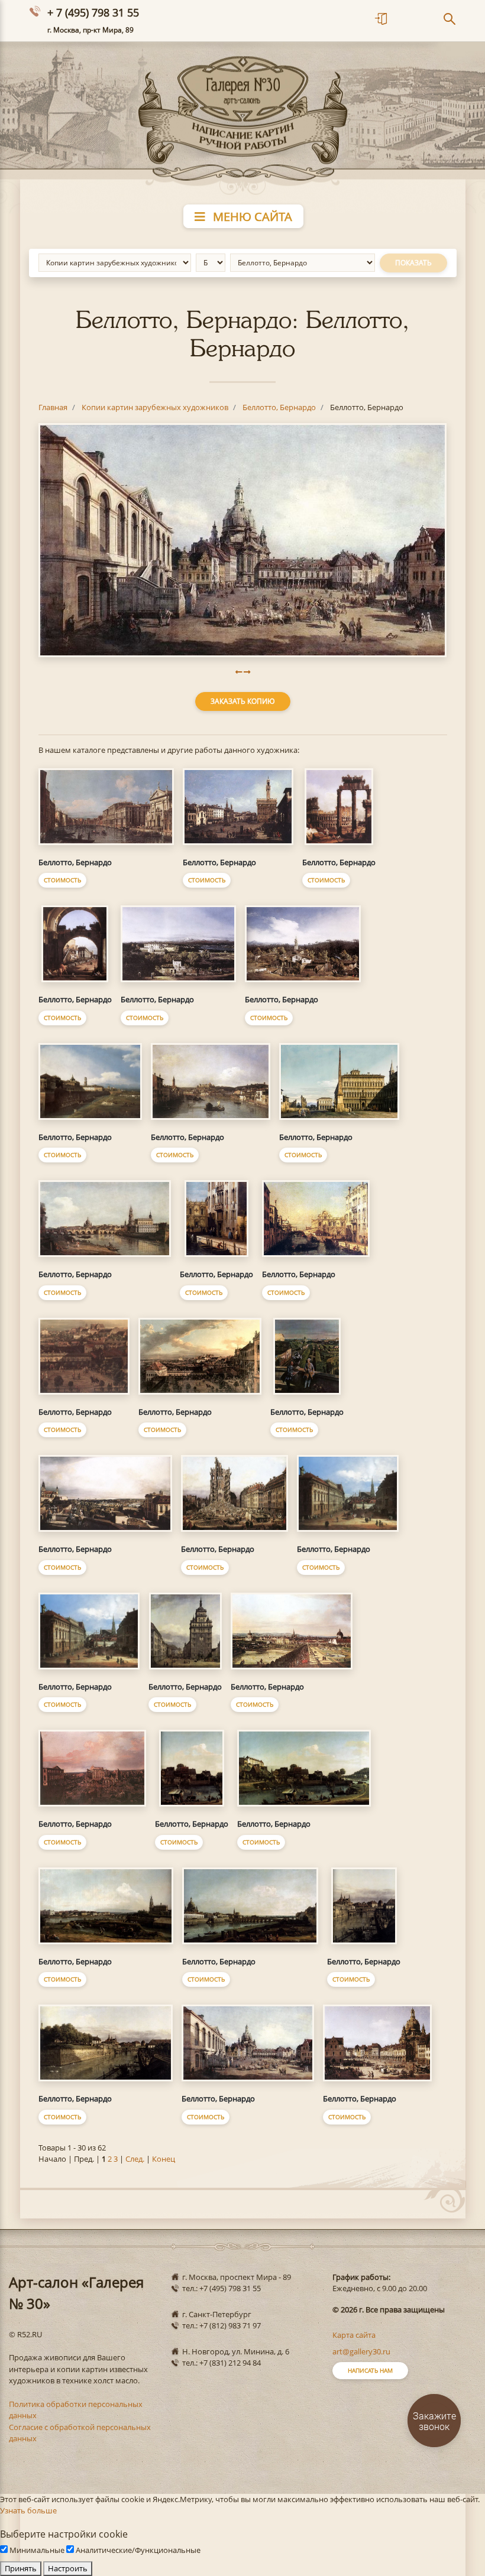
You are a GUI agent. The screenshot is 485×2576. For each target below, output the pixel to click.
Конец (164, 2159)
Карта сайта (354, 2335)
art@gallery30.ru (361, 2351)
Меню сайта (251, 217)
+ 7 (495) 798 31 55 (93, 12)
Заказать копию (243, 701)
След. (135, 2159)
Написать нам (370, 2370)
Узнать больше (28, 2510)
